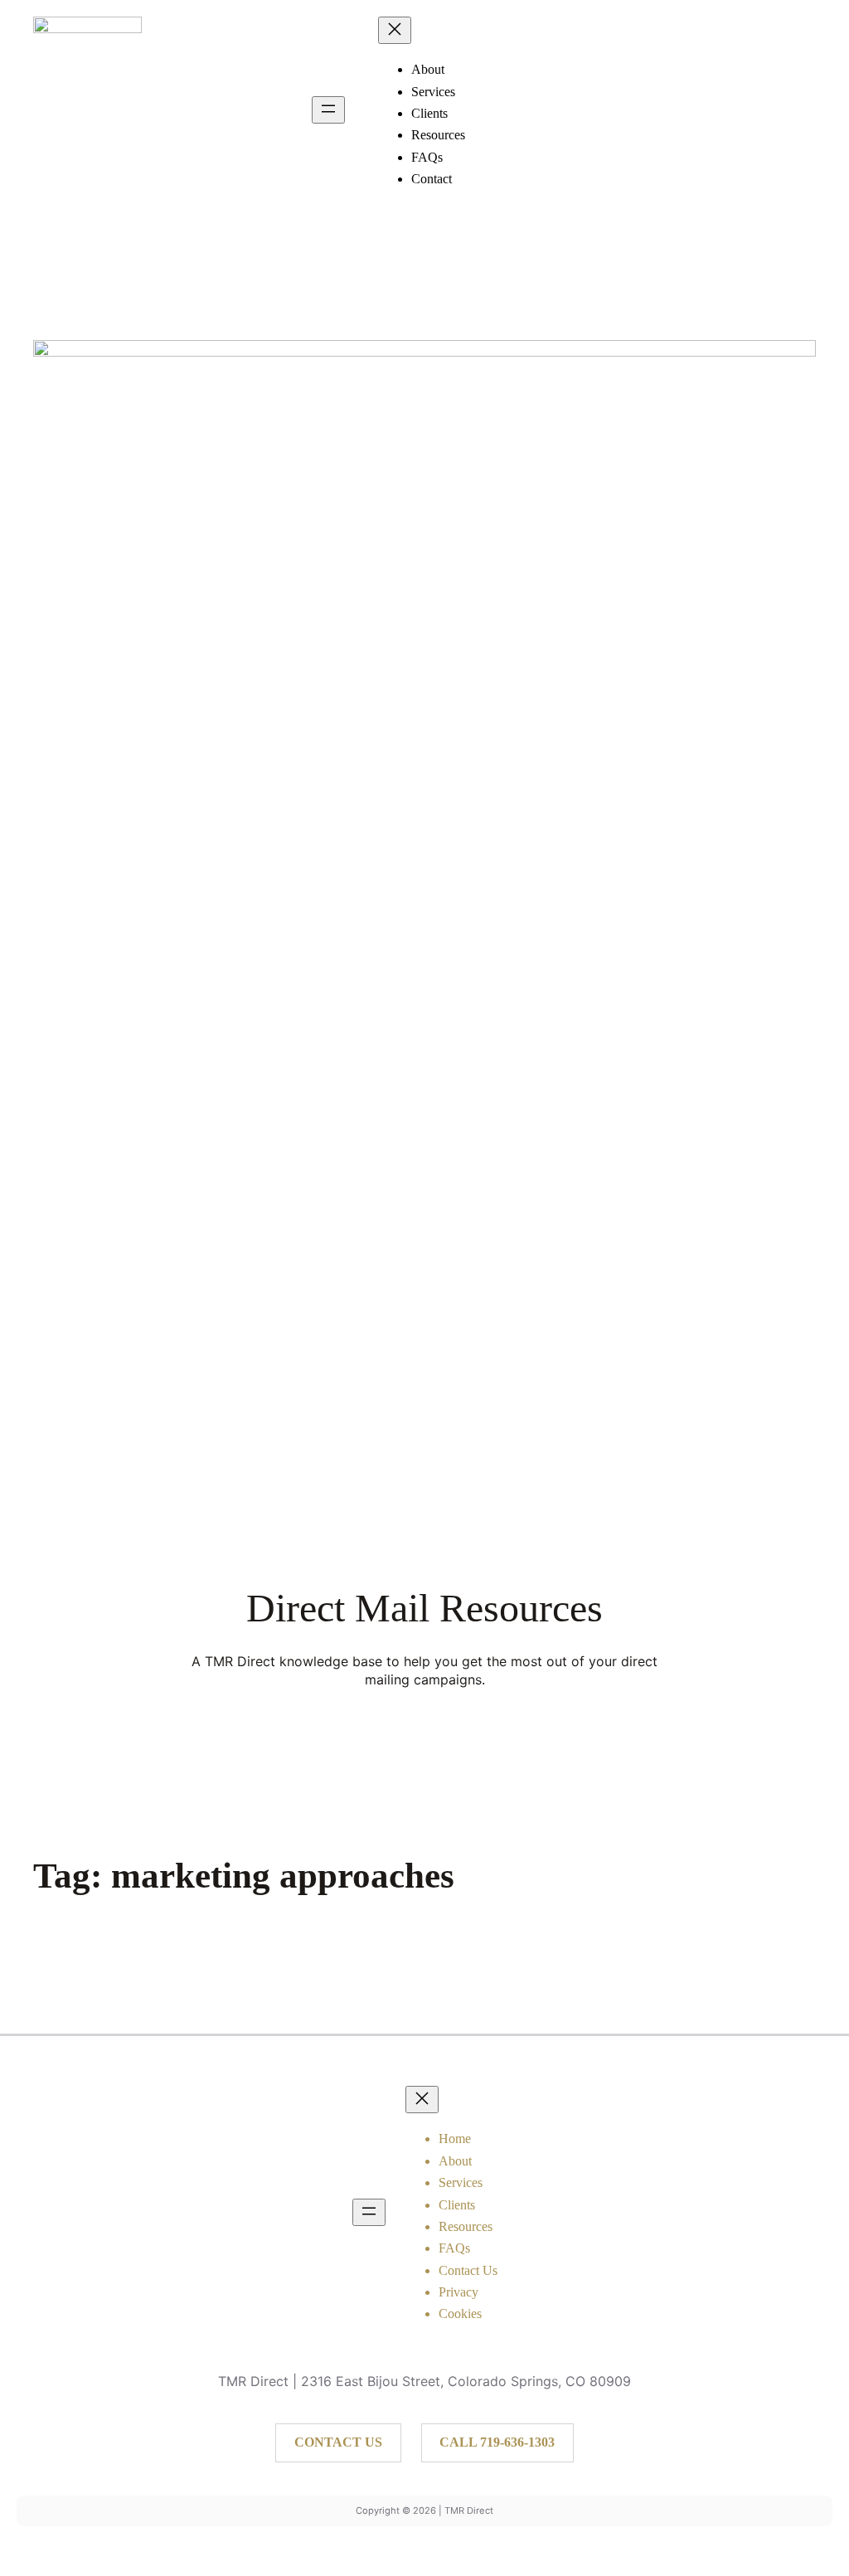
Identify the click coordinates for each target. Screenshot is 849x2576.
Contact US (338, 2442)
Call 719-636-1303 (497, 2442)
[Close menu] (395, 30)
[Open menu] (328, 110)
